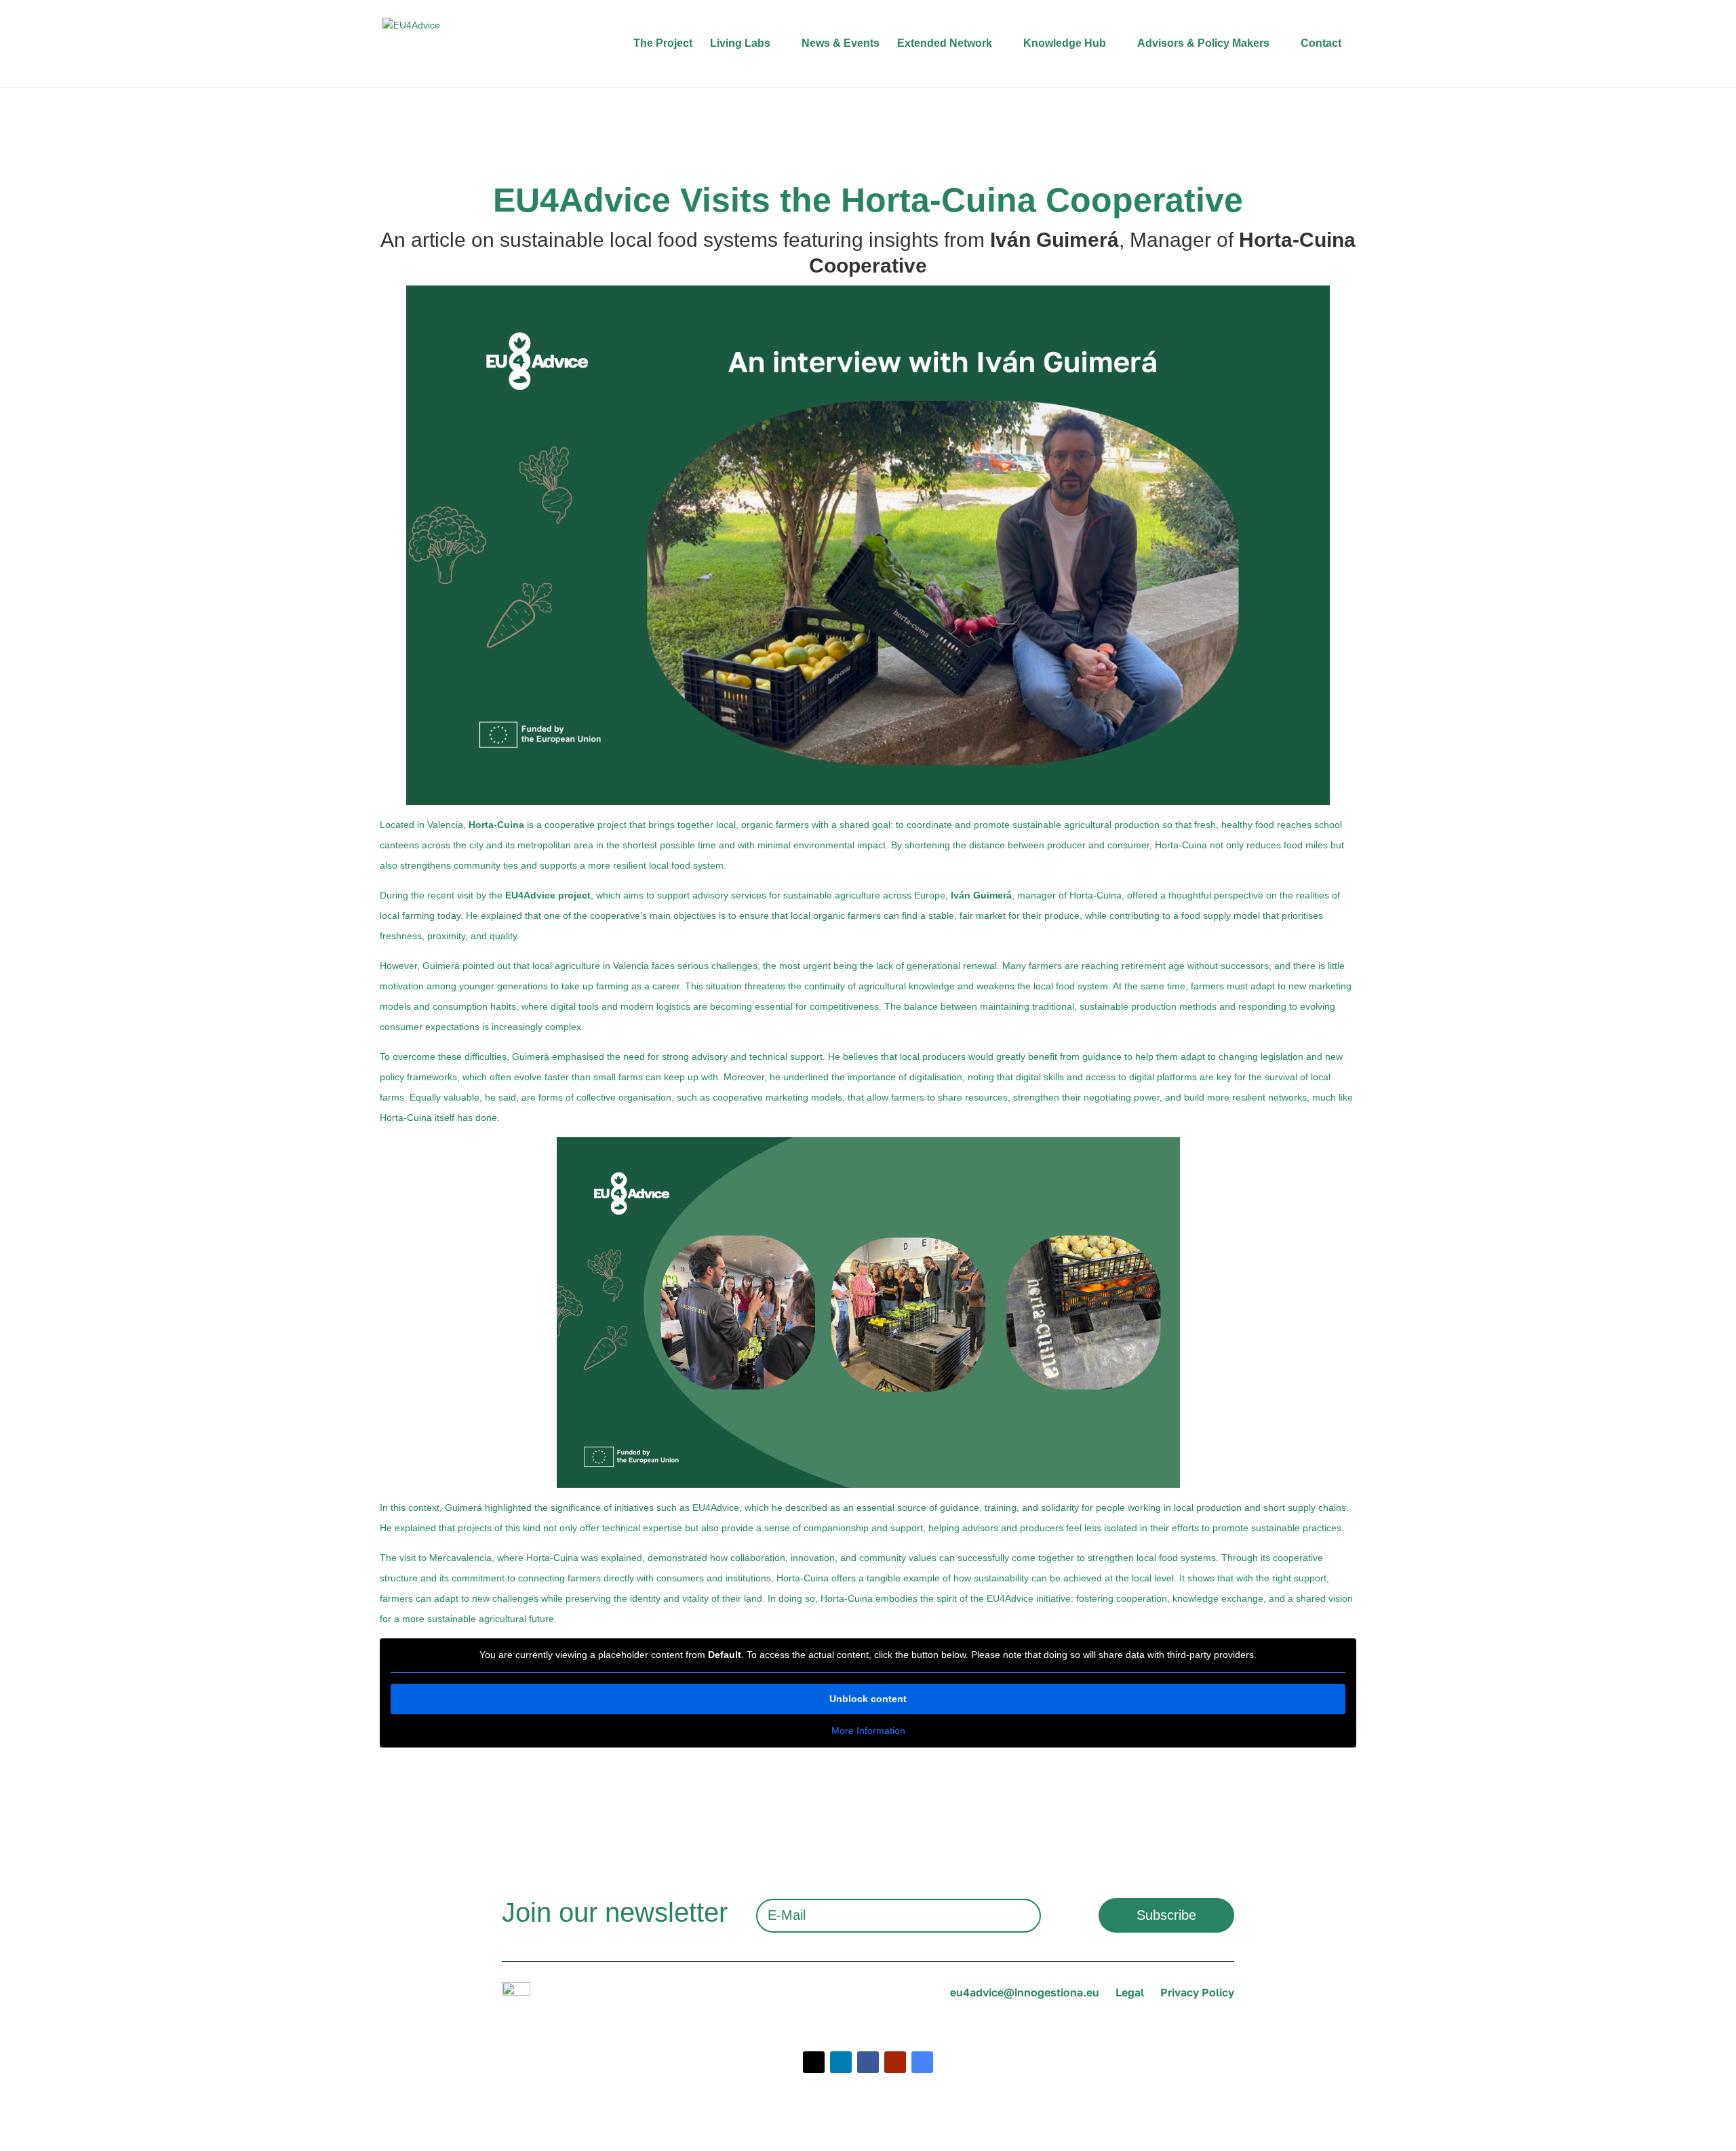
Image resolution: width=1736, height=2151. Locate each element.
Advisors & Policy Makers (1203, 43)
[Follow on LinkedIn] (841, 2062)
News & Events (841, 43)
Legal (1130, 1992)
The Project (663, 43)
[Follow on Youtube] (895, 2062)
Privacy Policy (1197, 1992)
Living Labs (740, 43)
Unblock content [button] (868, 1699)
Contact (1321, 43)
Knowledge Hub (1065, 43)
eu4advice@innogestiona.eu (1025, 1992)
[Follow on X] (814, 2062)
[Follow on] (922, 2062)
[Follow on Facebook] (868, 2062)
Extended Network (945, 43)
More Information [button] (868, 1731)
